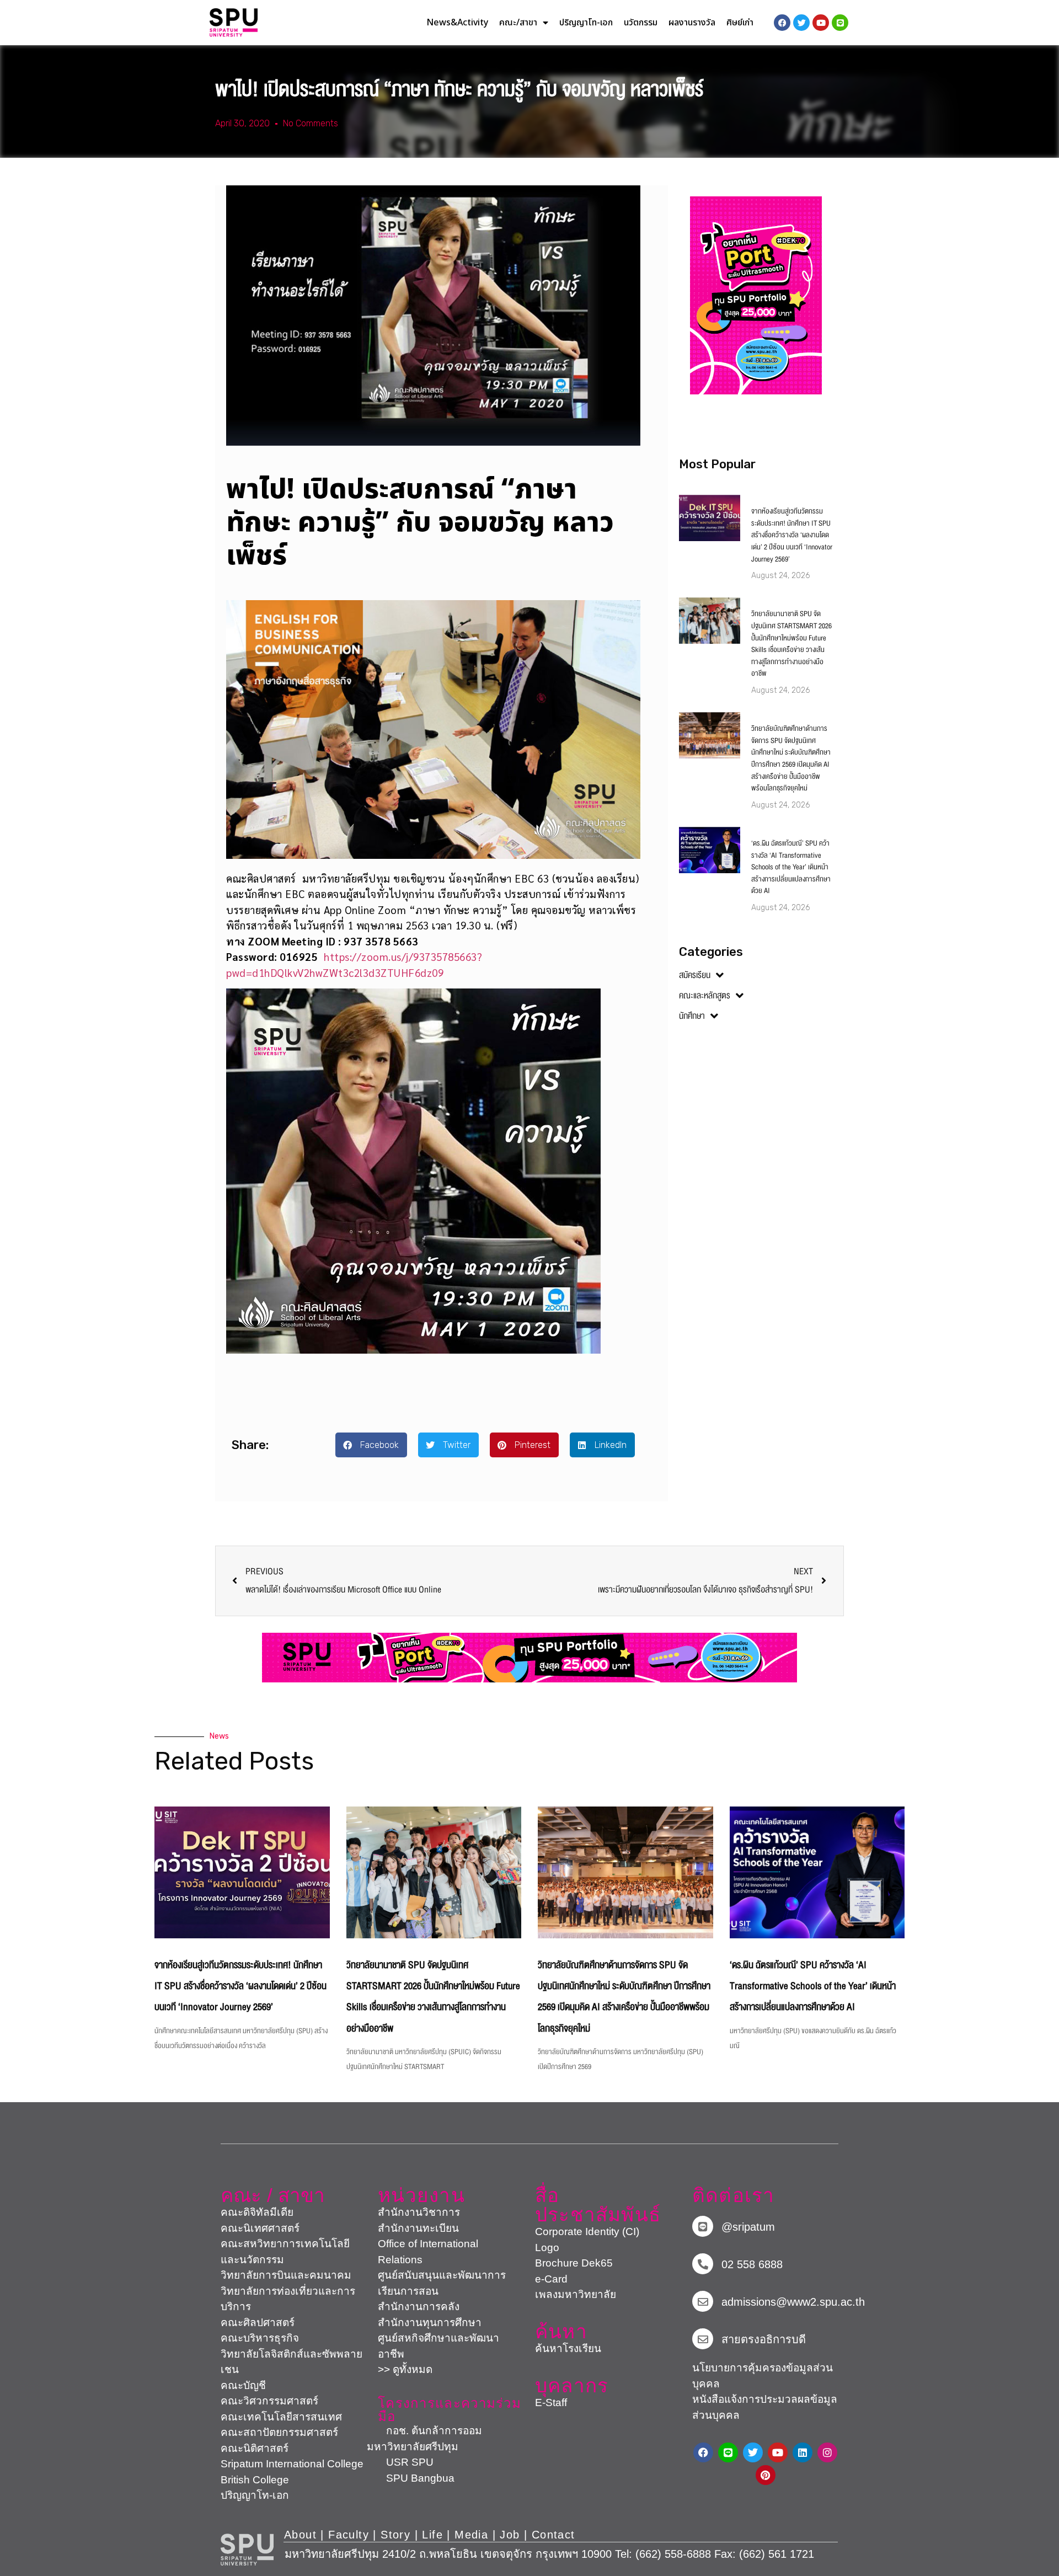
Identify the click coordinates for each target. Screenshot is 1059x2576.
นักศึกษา (692, 1016)
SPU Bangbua (411, 2478)
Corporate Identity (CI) (587, 2232)
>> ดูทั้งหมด (405, 2369)
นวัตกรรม (641, 23)
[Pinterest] (766, 2475)
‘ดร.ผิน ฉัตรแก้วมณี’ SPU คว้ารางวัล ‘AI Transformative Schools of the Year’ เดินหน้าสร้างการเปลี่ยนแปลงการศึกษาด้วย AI (791, 867)
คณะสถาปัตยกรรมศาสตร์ (279, 2432)
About (300, 2535)
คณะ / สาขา (273, 2195)
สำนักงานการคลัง (419, 2307)
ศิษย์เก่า (740, 23)
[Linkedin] (803, 2452)
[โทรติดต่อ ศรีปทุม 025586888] (703, 2264)
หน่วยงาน (421, 2195)
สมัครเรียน (695, 975)
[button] (371, 1445)
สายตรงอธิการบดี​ (764, 2339)
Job (510, 2535)
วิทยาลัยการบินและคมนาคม (286, 2275)
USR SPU (400, 2462)
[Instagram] (827, 2452)
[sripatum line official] (703, 2226)
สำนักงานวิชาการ (419, 2212)
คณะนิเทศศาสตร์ (260, 2228)
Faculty (349, 2535)
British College (255, 2480)
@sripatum (748, 2227)
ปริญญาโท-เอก (586, 23)
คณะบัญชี (243, 2385)
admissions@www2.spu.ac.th (793, 2302)
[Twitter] (753, 2452)
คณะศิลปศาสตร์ (258, 2323)
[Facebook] (703, 2452)
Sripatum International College (292, 2464)
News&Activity (457, 23)
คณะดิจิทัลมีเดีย (257, 2212)
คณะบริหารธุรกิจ (260, 2338)
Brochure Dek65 (574, 2263)
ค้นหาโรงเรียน (568, 2348)
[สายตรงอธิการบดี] (703, 2339)
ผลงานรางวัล (692, 23)
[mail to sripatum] (703, 2301)
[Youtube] (778, 2452)
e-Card (551, 2279)
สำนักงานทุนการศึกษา (430, 2323)
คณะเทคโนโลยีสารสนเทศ (281, 2417)
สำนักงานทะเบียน (418, 2228)
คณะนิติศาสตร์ (255, 2448)
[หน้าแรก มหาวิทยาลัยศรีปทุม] (247, 2550)
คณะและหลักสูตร (705, 996)
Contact (553, 2535)
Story (395, 2535)
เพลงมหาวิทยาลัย (576, 2294)
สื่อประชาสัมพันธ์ (598, 2205)
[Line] (840, 23)
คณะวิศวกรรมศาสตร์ (269, 2401)
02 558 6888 (752, 2264)
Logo (547, 2248)
